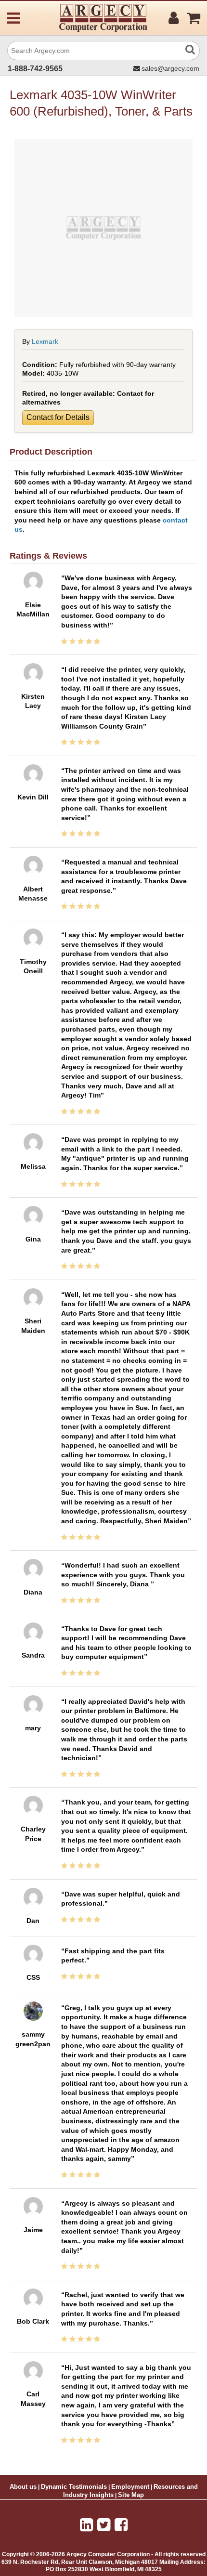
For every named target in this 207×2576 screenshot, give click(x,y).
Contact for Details (58, 417)
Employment (130, 2487)
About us (23, 2487)
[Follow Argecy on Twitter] (104, 2525)
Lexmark (45, 341)
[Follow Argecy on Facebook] (121, 2525)
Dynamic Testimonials (74, 2487)
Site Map (131, 2495)
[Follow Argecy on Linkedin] (86, 2525)
